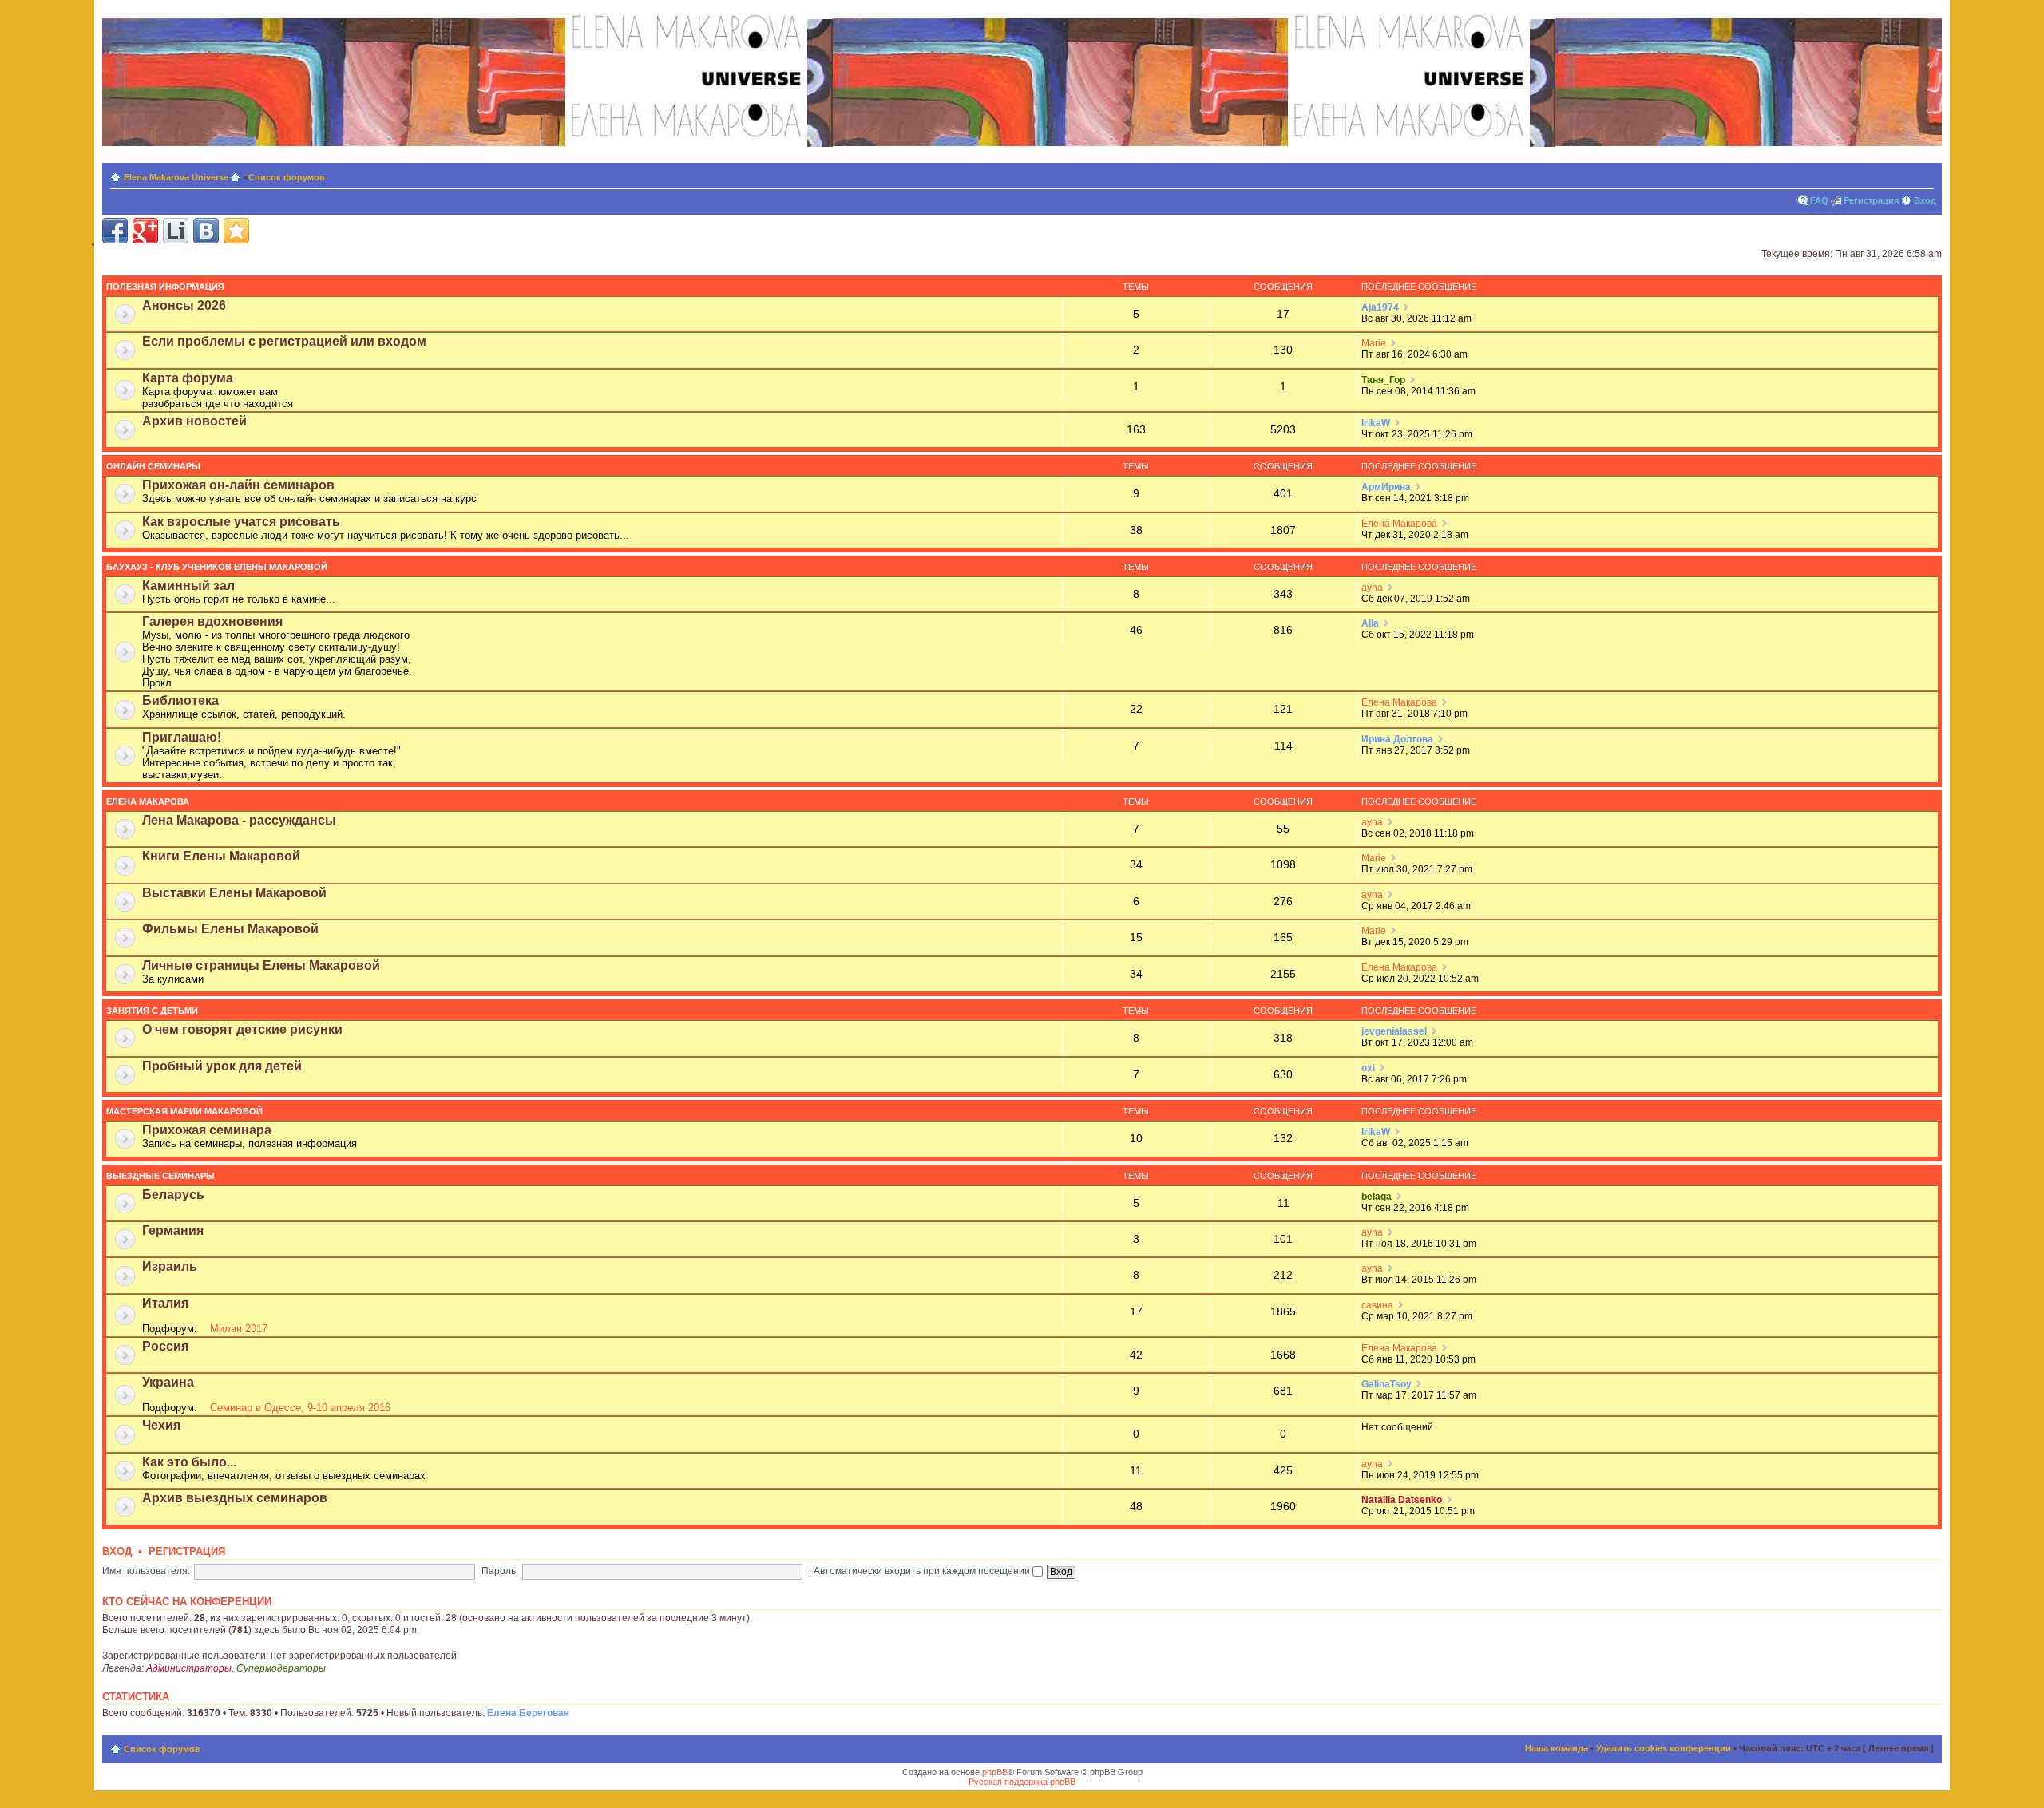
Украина (168, 1382)
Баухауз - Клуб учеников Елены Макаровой (217, 567)
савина (1377, 1305)
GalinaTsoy (1386, 1384)
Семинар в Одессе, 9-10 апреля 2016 (300, 1408)
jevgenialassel (1394, 1031)
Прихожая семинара (207, 1130)
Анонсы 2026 (184, 305)
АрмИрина (1386, 487)
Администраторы (189, 1668)
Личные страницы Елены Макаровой (261, 965)
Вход (1925, 200)
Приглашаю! (182, 737)
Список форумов (287, 177)
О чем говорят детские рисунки (242, 1029)
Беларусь (173, 1195)
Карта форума (188, 378)
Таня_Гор (1383, 380)
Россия (165, 1346)
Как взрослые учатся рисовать (241, 522)
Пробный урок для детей (222, 1066)
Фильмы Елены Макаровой (230, 929)
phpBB (995, 1772)
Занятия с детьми (152, 1011)
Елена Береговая (528, 1713)
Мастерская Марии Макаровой (184, 1111)
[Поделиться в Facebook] (115, 231)
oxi (1368, 1068)
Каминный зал (188, 586)
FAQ (1819, 200)
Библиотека (180, 700)
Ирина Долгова (1397, 739)
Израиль (170, 1266)
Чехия (161, 1425)
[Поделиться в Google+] (145, 231)
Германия (173, 1230)
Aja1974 (1380, 307)
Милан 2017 (239, 1329)
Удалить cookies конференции (1664, 1748)
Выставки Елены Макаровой (234, 893)
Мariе (1374, 343)
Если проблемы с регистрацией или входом (284, 341)
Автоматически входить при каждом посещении (923, 1571)
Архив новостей (194, 421)
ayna (1372, 588)
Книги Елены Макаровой (221, 856)
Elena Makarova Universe (176, 177)
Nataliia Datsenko (1402, 1500)
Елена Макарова (1399, 524)
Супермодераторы (281, 1668)
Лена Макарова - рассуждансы (239, 820)
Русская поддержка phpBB (1022, 1782)
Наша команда (1557, 1748)
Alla (1370, 623)
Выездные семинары (160, 1176)
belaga (1377, 1197)
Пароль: (500, 1571)
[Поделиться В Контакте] (206, 231)
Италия (165, 1303)
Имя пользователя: (146, 1571)
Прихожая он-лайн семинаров (238, 485)
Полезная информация (165, 287)
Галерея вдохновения (212, 621)
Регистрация (1871, 200)
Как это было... (189, 1462)
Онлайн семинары (153, 466)
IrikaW (1376, 423)
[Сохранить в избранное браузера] (236, 231)
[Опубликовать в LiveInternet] (176, 231)
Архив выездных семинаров (235, 1498)
